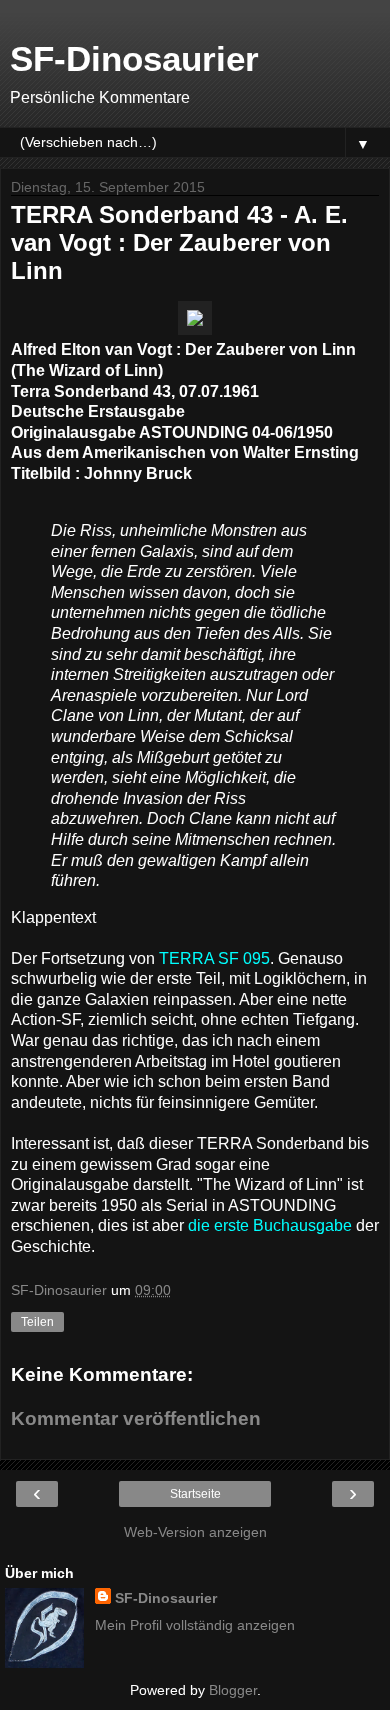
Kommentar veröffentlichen (136, 1418)
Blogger (233, 1690)
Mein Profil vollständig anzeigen (195, 1625)
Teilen (37, 1322)
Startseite (195, 1494)
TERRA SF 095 (214, 958)
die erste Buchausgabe (270, 1225)
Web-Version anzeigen (195, 1532)
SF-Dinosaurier (134, 59)
